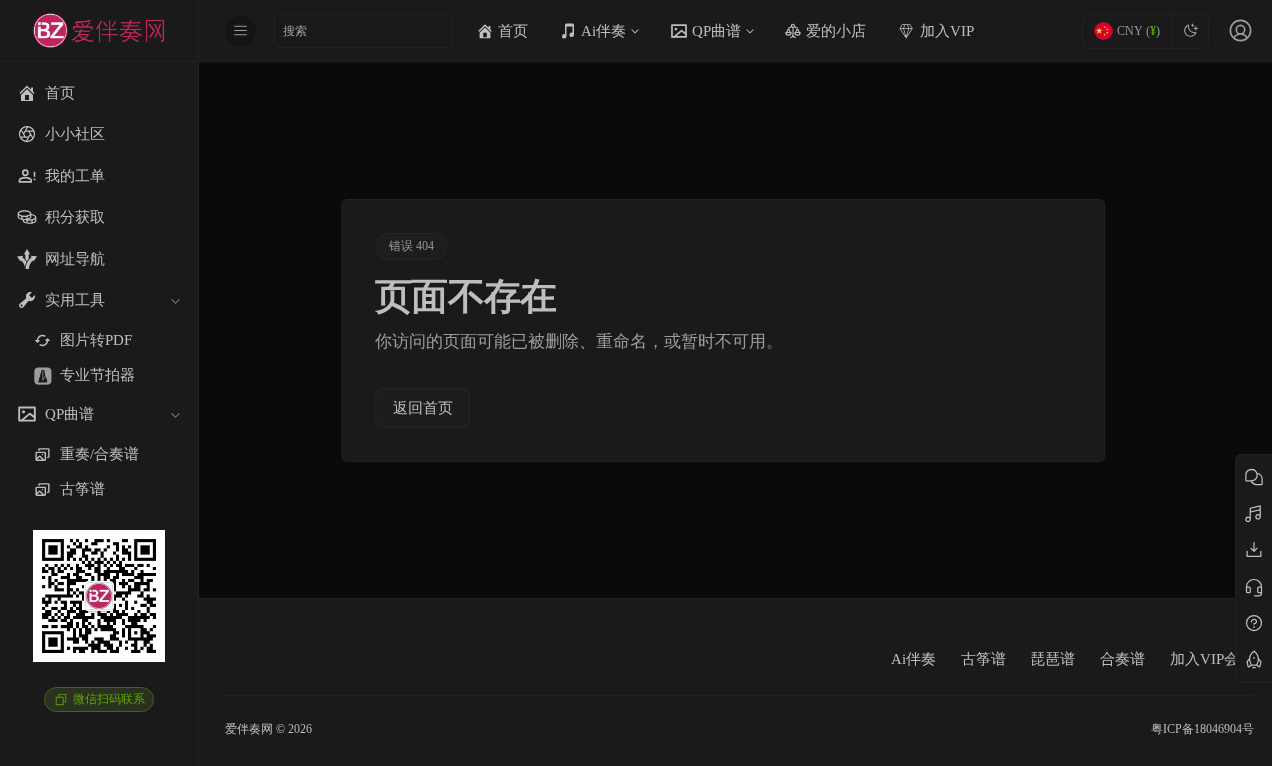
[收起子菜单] (175, 301)
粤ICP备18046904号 (1202, 729)
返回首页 (423, 408)
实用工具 (75, 300)
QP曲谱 (69, 414)
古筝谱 (983, 659)
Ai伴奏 (913, 659)
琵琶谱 (1052, 659)
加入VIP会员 (1212, 659)
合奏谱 (1122, 659)
